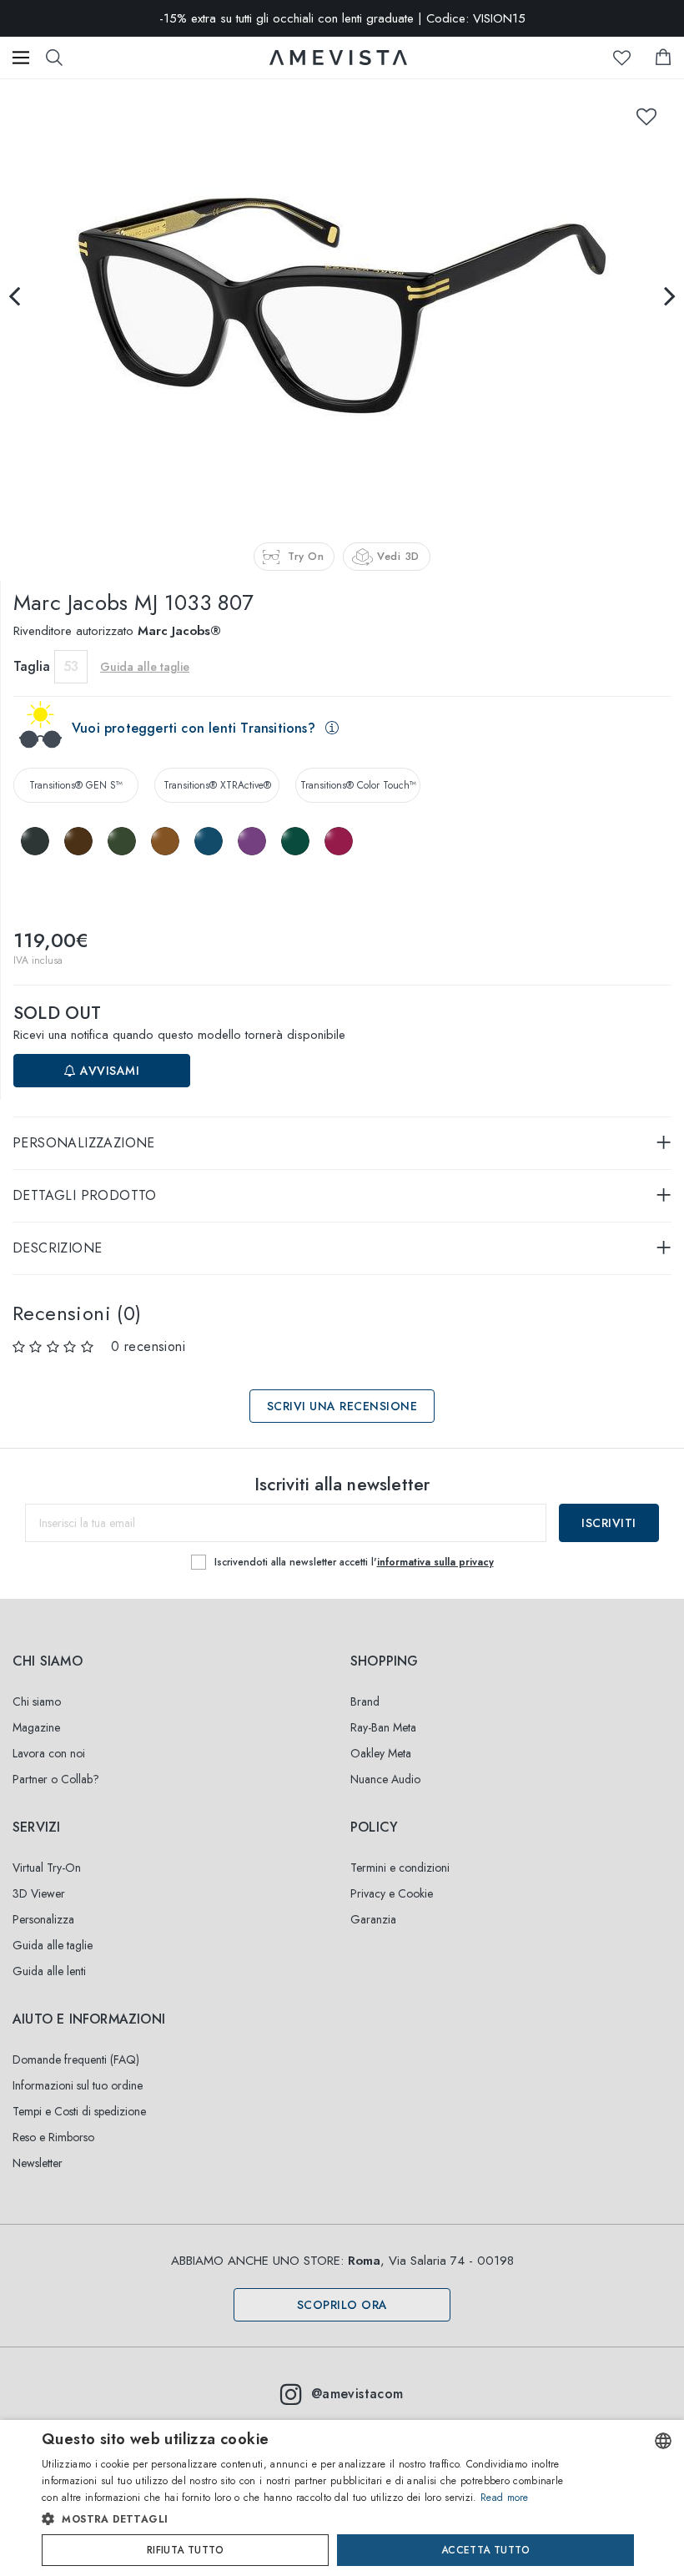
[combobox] (663, 2441)
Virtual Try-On (47, 1868)
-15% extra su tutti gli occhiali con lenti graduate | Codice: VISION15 (342, 18)
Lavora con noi (49, 1753)
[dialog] (342, 2498)
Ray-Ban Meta (383, 1727)
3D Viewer (39, 1893)
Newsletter (38, 2163)
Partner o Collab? (56, 1779)
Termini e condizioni (400, 1868)
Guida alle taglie (53, 1945)
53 (71, 666)
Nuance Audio (385, 1779)
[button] (308, 2519)
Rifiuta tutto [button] (185, 2550)
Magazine (36, 1727)
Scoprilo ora (342, 2305)
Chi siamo (37, 1701)
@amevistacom (357, 2394)
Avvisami (108, 1071)
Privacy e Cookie (392, 1893)
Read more (505, 2498)
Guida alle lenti (49, 1971)
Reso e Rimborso (53, 2137)
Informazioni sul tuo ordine (78, 2085)
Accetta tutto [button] (485, 2550)
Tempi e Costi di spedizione (79, 2111)
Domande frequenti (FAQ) (76, 2059)
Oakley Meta (381, 1753)
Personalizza (43, 1919)
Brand (365, 1701)
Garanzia (373, 1919)
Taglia (32, 666)
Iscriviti (609, 1523)
